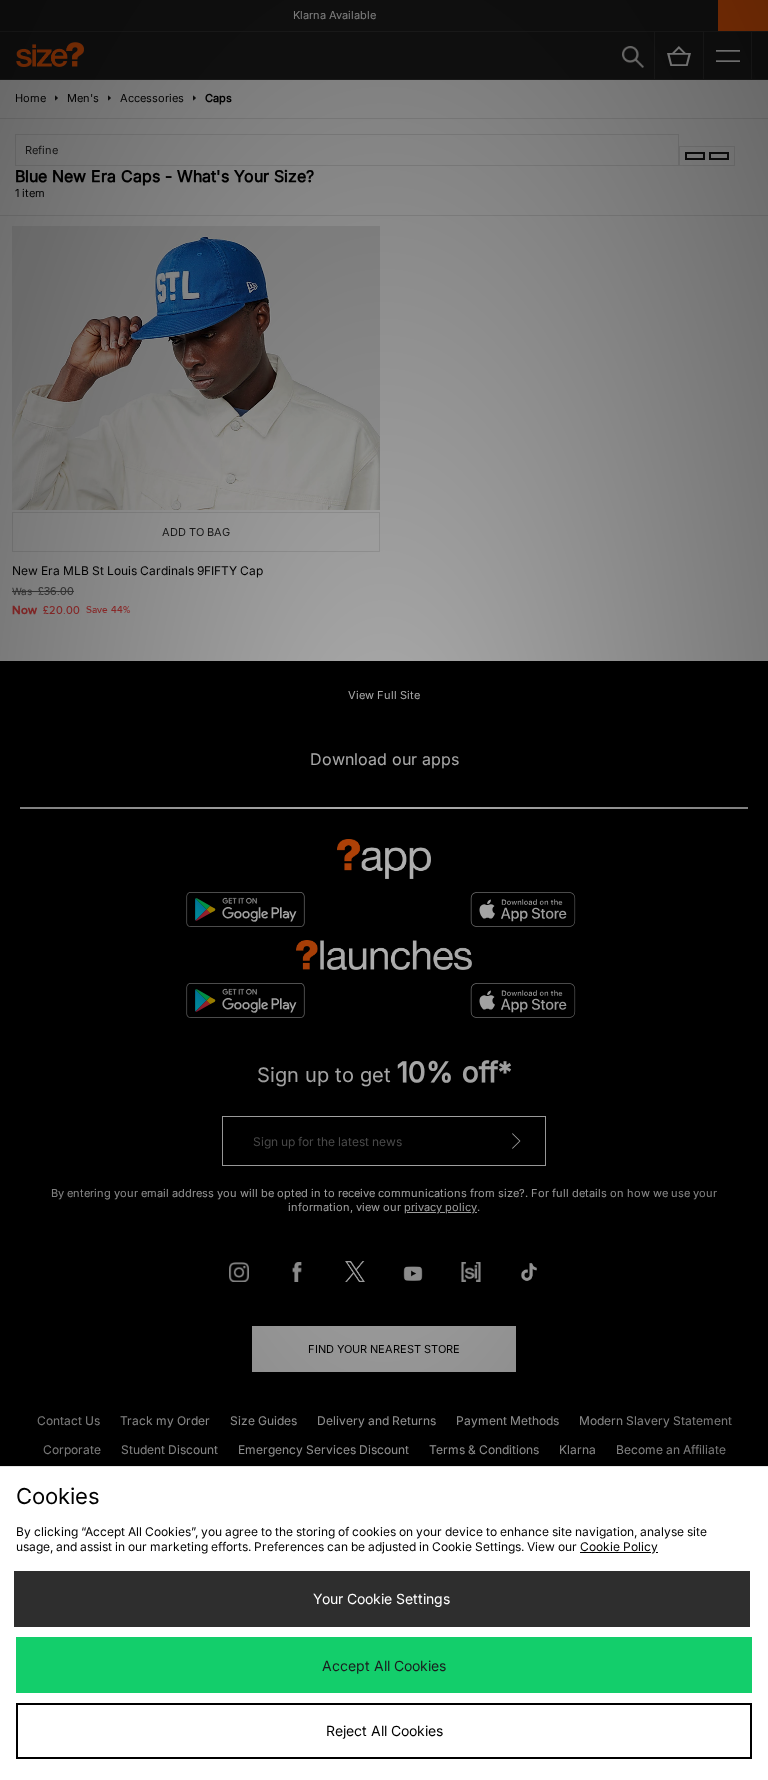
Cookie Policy (619, 1546)
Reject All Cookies (384, 1730)
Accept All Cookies (384, 1665)
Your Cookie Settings (381, 1598)
